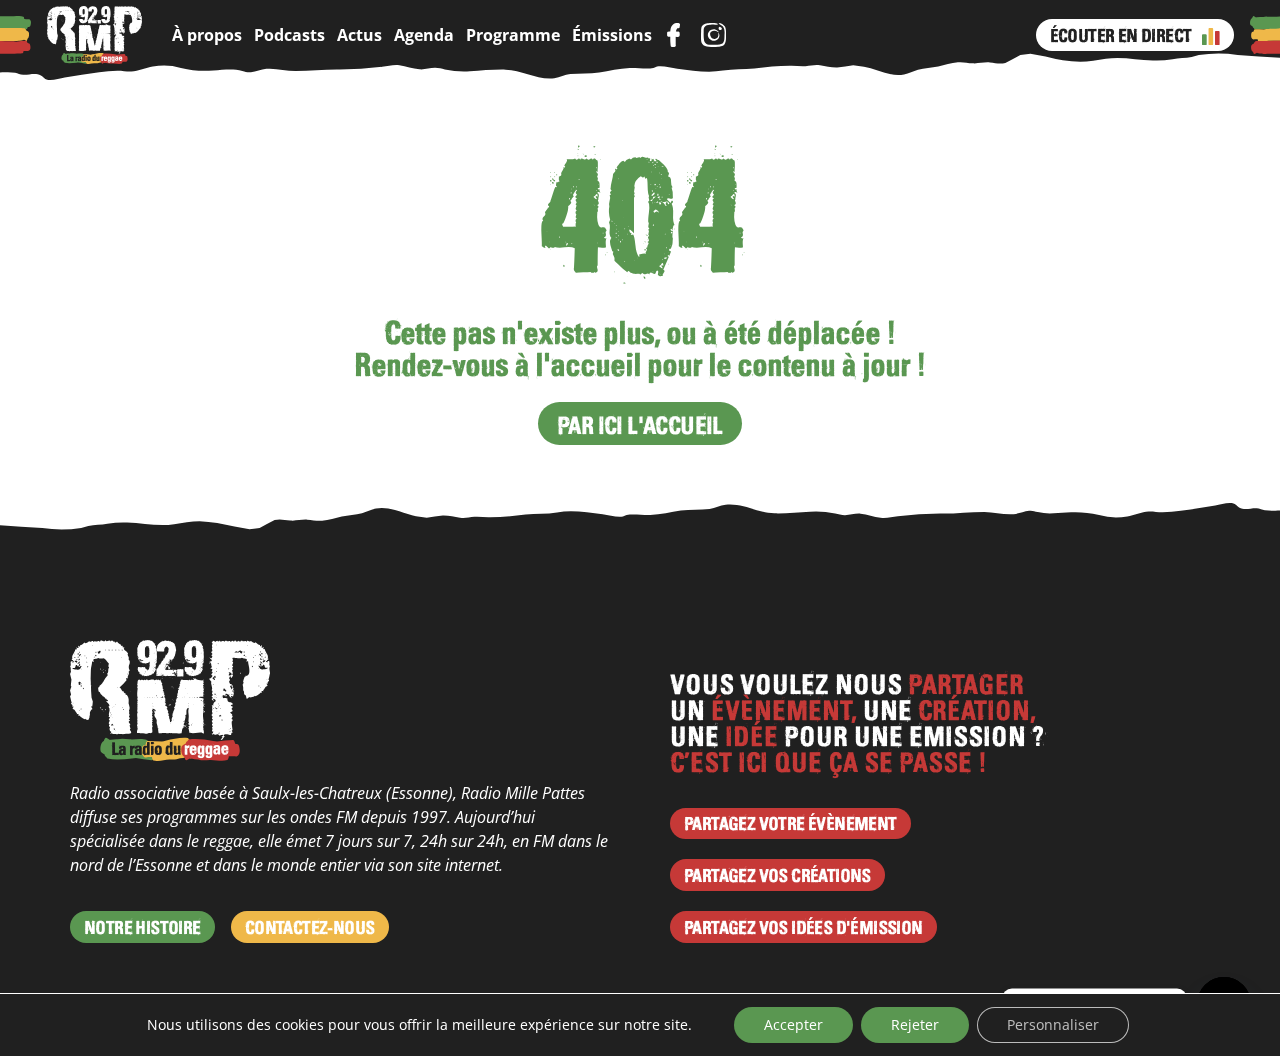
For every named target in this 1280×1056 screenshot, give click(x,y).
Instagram (713, 35)
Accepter (793, 1024)
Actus (359, 35)
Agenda (424, 35)
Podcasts (289, 35)
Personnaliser (1053, 1024)
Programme (513, 35)
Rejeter (915, 1024)
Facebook (673, 35)
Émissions (612, 35)
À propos (207, 35)
